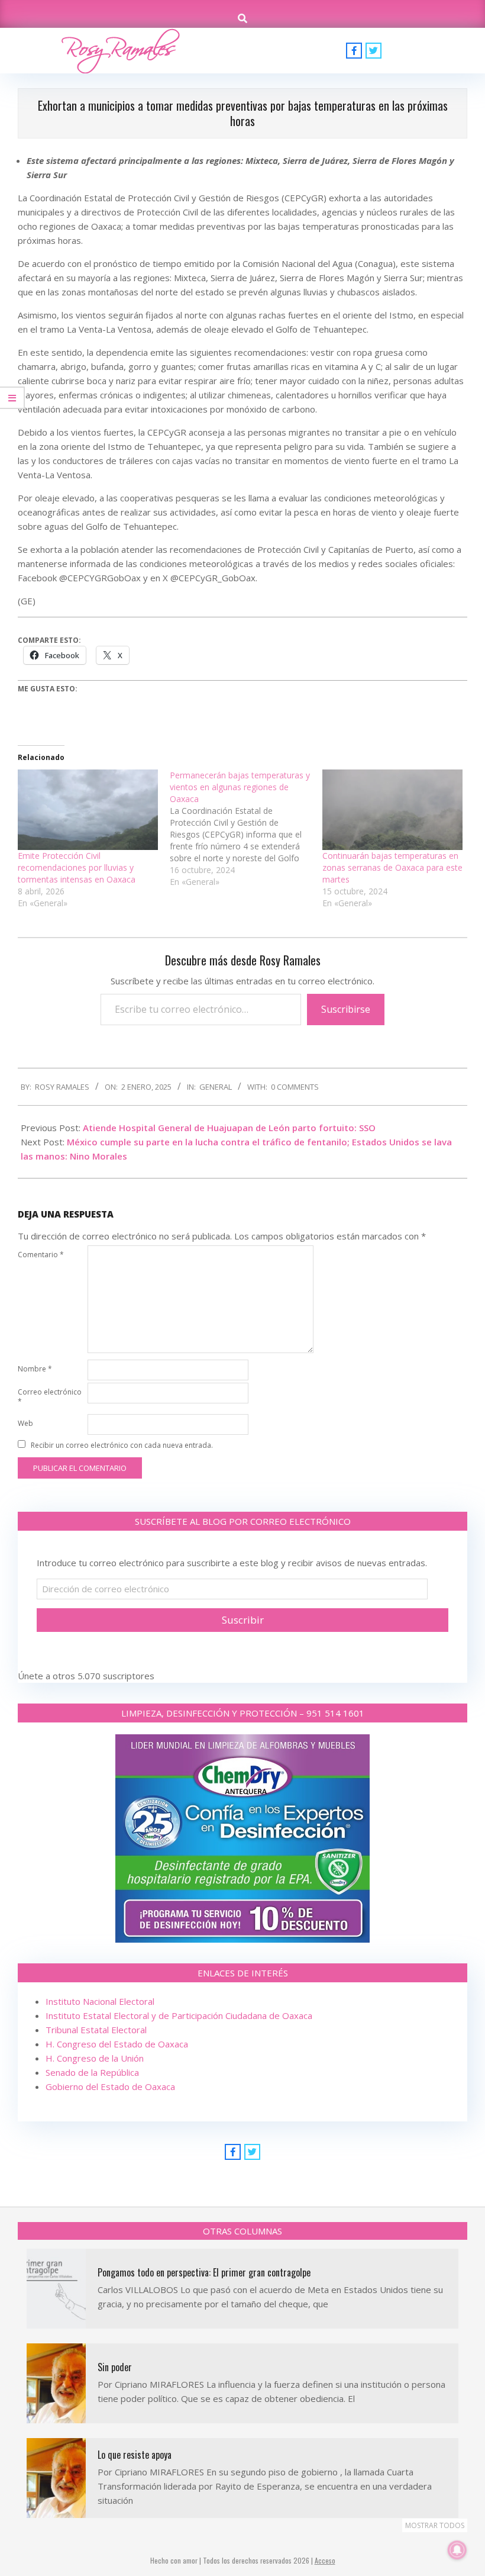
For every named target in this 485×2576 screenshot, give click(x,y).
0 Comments (295, 1087)
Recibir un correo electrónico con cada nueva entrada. (122, 1445)
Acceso (325, 2560)
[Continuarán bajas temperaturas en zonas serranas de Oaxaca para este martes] (392, 810)
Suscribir (243, 1620)
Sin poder (115, 2367)
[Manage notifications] (457, 2550)
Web (25, 1423)
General (216, 1087)
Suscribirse (346, 1009)
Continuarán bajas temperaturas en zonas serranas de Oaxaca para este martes (392, 867)
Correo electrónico (50, 1397)
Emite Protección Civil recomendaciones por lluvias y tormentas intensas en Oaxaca (77, 867)
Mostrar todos (435, 2525)
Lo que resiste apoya (135, 2455)
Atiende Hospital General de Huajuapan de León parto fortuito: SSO (230, 1128)
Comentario (41, 1255)
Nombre (35, 1369)
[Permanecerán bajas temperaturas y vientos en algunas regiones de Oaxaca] (246, 829)
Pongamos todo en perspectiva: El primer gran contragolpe (204, 2272)
